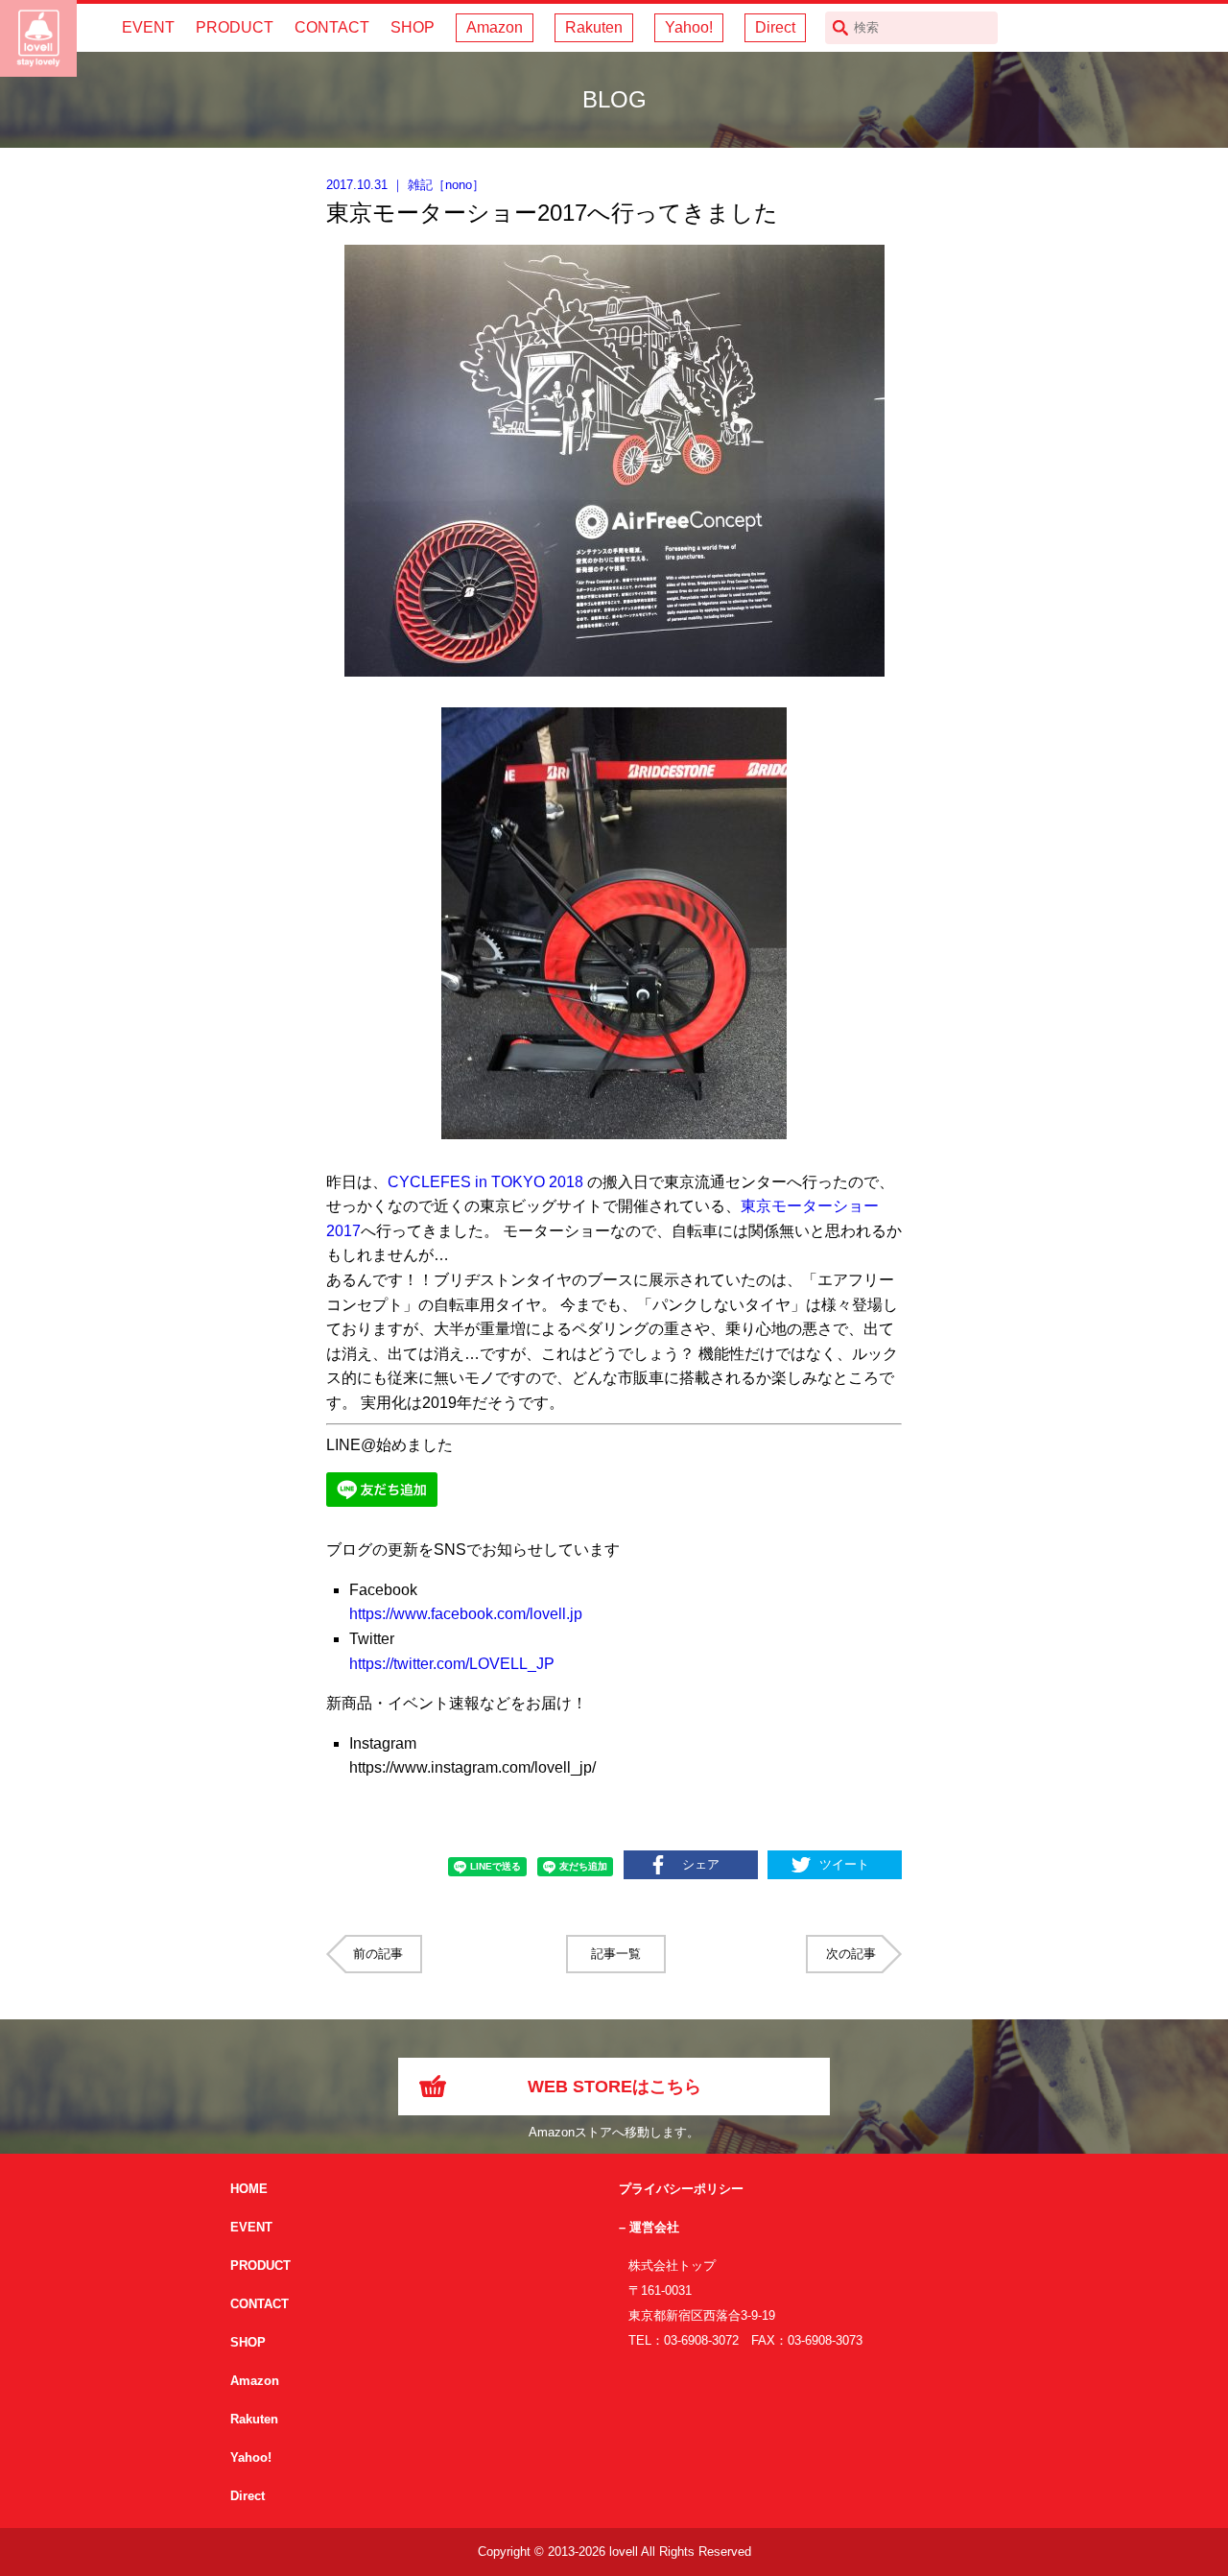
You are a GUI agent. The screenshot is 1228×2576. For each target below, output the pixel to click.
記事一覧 (616, 1954)
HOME (249, 2189)
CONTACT (332, 27)
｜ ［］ (405, 185)
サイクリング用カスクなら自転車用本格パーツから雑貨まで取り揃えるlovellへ (38, 38)
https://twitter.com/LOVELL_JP (452, 1664)
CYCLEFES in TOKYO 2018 (485, 1182)
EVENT (148, 27)
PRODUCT (235, 27)
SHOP (413, 27)
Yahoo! (689, 27)
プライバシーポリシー (681, 2189)
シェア (701, 1864)
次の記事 (851, 1954)
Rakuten (594, 27)
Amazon (495, 27)
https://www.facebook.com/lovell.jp (466, 1614)
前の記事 (378, 1954)
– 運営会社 (649, 2227)
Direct (775, 27)
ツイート (844, 1864)
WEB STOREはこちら (614, 2087)
